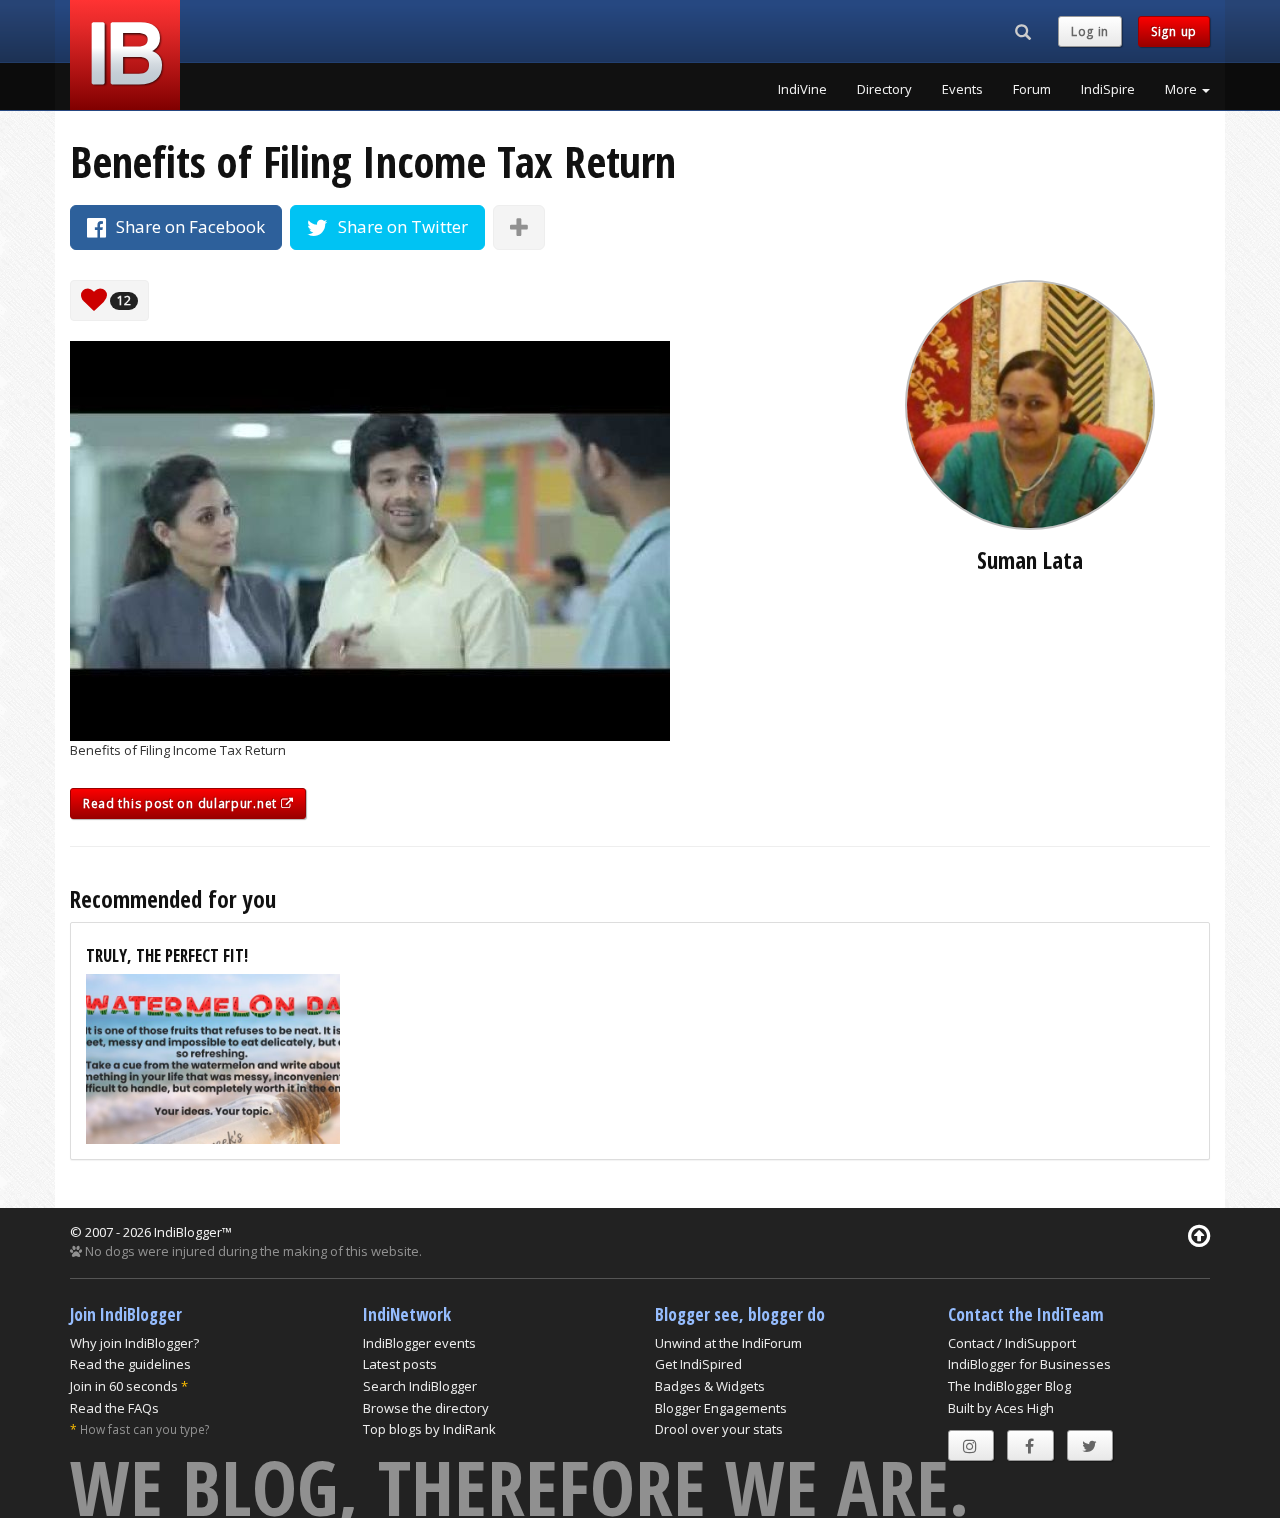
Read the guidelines (130, 1364)
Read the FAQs (114, 1408)
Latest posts (400, 1364)
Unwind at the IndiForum (728, 1343)
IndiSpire (1108, 89)
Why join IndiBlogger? (134, 1343)
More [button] (1182, 89)
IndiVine (802, 89)
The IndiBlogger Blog (1009, 1386)
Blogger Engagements (721, 1408)
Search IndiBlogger (420, 1386)
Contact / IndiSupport (1012, 1343)
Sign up (1174, 31)
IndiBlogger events (419, 1343)
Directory (884, 89)
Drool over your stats (719, 1429)
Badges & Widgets (710, 1386)
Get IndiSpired (698, 1364)
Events (962, 89)
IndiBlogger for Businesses (1029, 1364)
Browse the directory (426, 1408)
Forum (1032, 89)
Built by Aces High (1001, 1408)
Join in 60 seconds (124, 1386)
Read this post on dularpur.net (182, 803)
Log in (1090, 31)
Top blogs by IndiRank (429, 1429)
